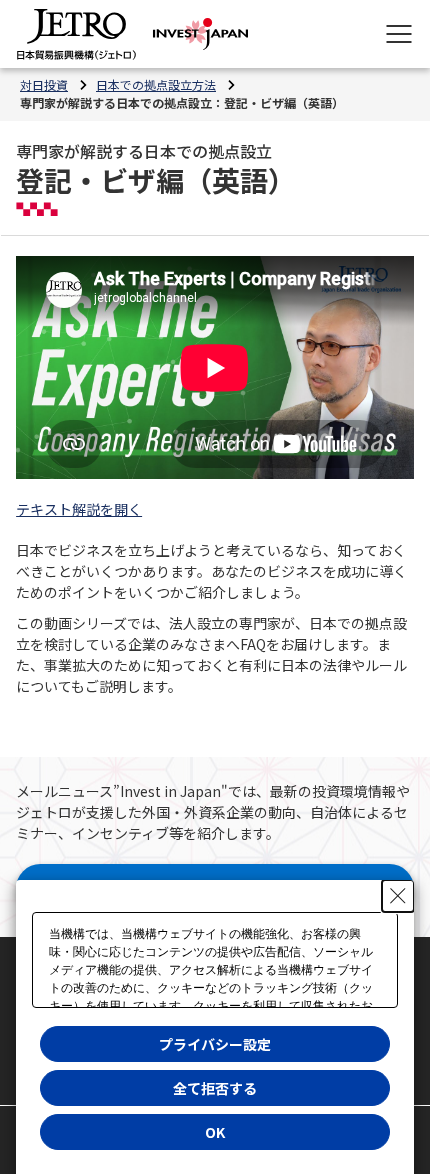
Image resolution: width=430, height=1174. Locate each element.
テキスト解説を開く (79, 509)
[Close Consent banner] (398, 896)
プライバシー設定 (215, 1044)
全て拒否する (215, 1088)
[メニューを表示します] (399, 34)
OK (215, 1132)
